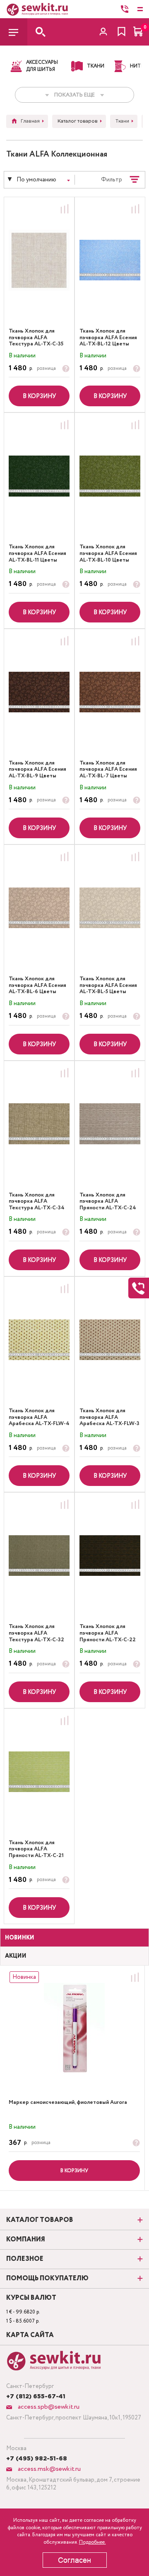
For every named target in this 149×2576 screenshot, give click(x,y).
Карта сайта (30, 2335)
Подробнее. (93, 2542)
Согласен (74, 2560)
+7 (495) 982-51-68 (37, 2459)
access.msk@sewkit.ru (48, 2469)
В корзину (39, 396)
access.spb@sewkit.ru (48, 2407)
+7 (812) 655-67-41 (36, 2397)
